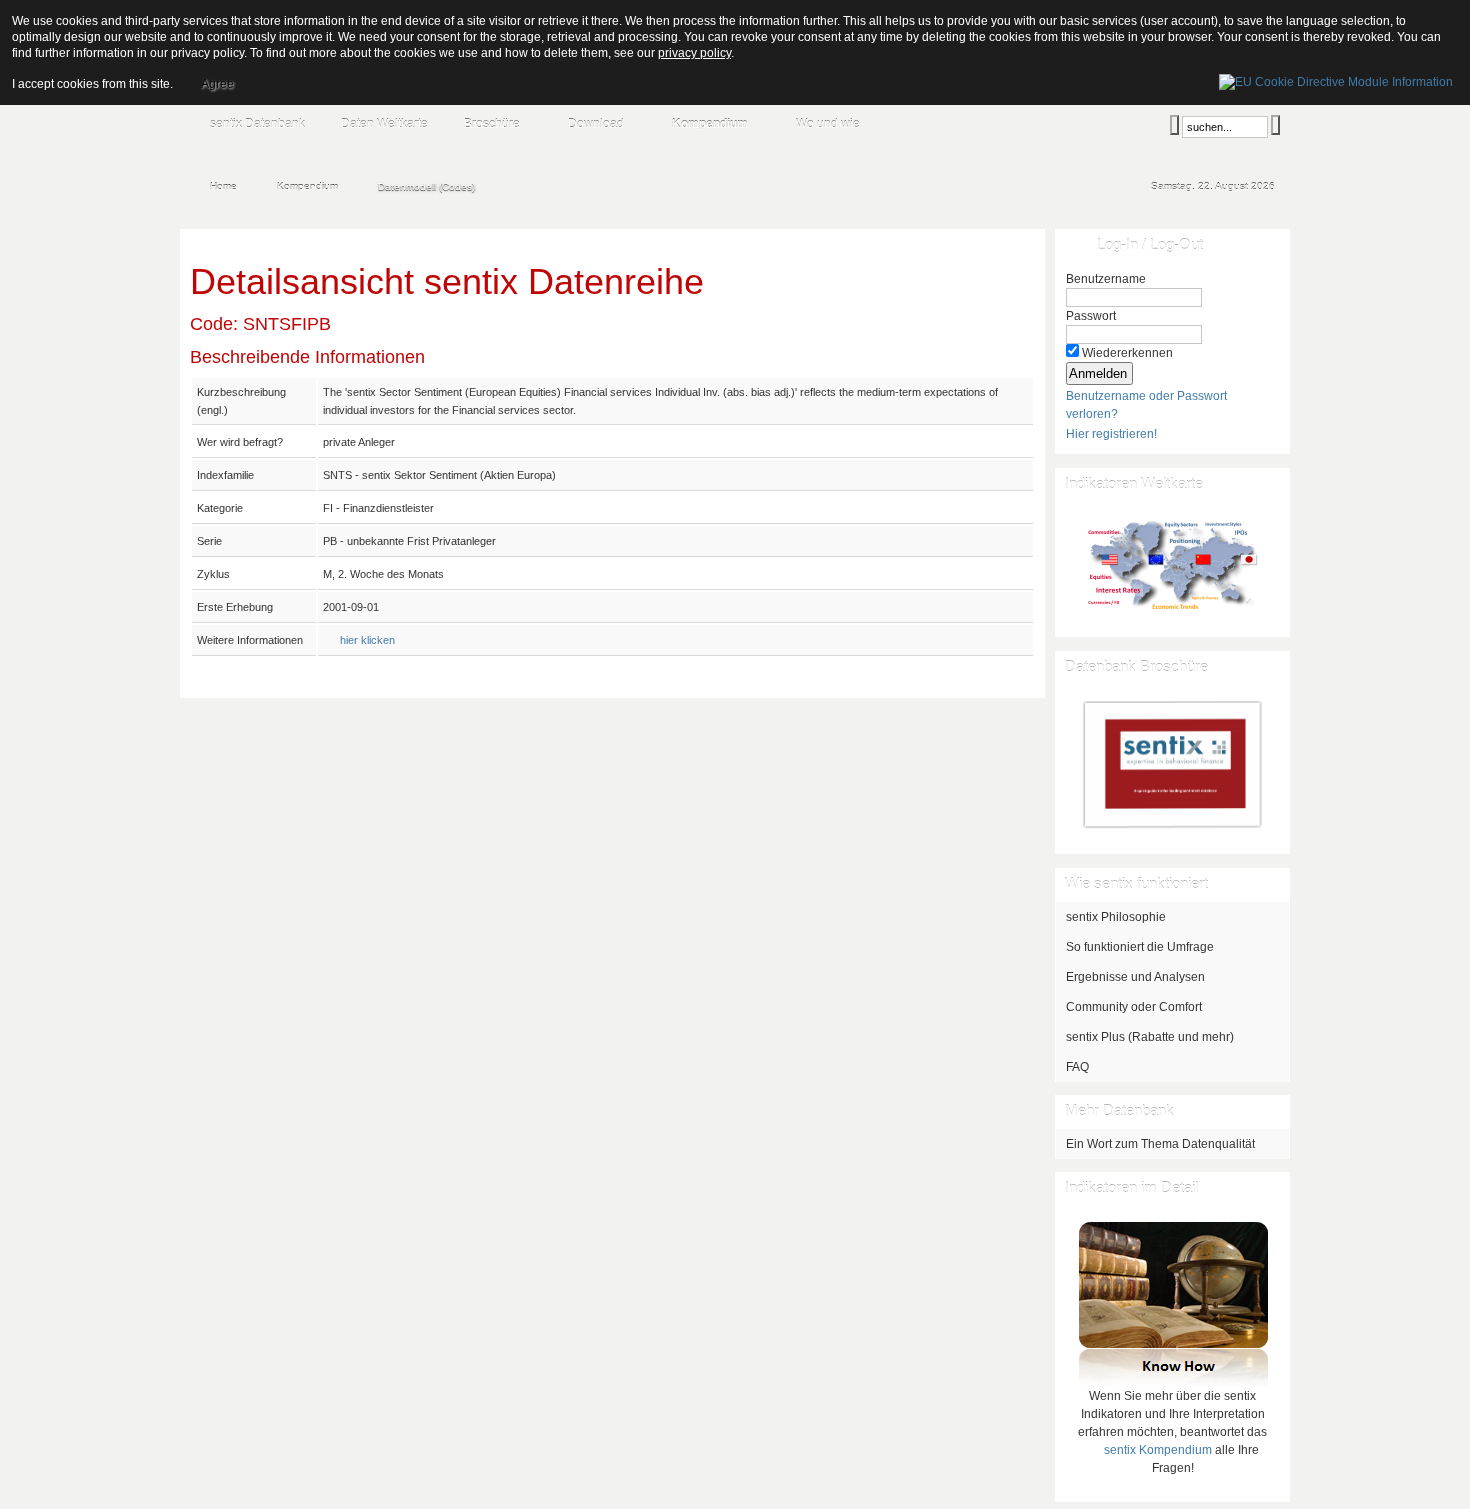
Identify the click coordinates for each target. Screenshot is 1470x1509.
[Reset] (1275, 125)
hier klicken (367, 640)
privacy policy (694, 53)
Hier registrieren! (1111, 434)
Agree (217, 84)
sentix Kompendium (1158, 1450)
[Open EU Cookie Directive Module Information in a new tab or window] (1336, 79)
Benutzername (1106, 279)
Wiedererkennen (1127, 353)
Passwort (1091, 316)
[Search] (1174, 125)
